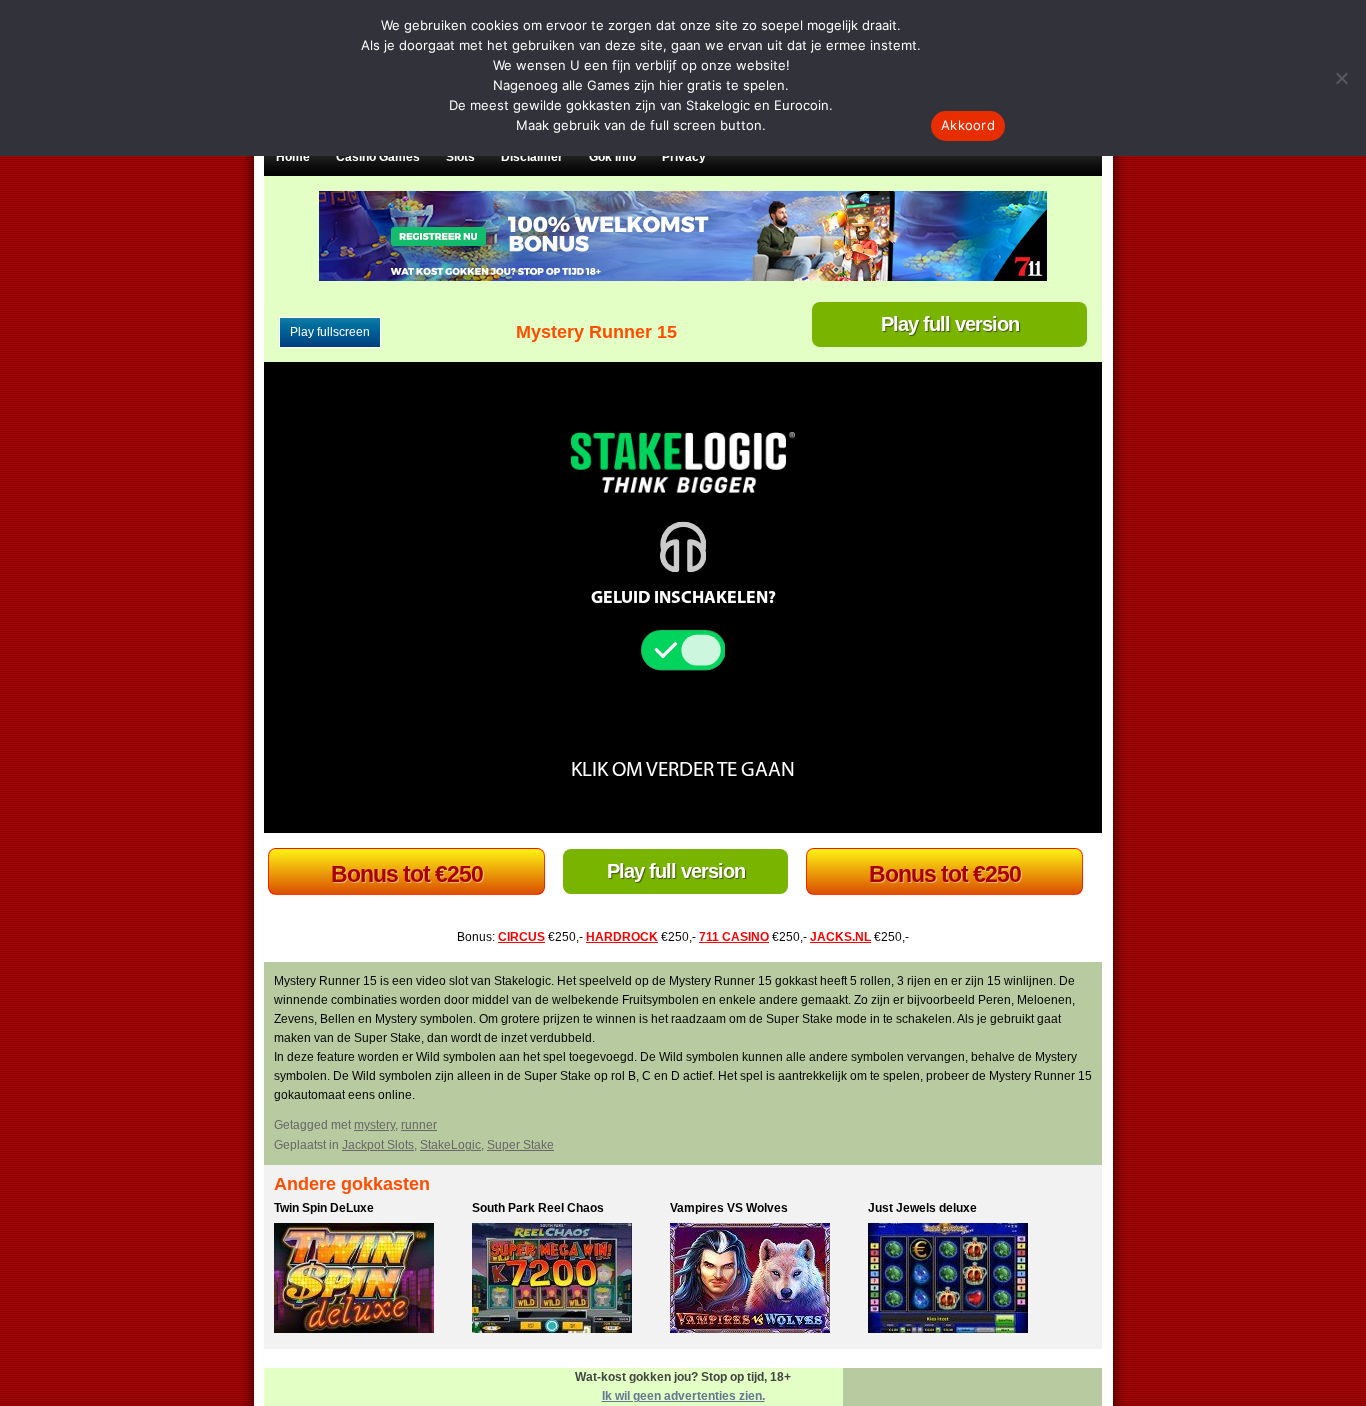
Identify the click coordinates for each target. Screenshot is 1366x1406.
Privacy (684, 157)
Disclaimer (532, 157)
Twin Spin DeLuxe (324, 1208)
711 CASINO (734, 937)
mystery (374, 1125)
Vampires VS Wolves (729, 1208)
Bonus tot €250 (407, 874)
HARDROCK (622, 937)
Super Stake (520, 1145)
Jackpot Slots (378, 1145)
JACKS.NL (840, 937)
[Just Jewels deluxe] (962, 1281)
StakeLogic (450, 1145)
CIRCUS (521, 937)
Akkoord (968, 125)
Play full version (950, 324)
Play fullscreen (330, 332)
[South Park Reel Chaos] (566, 1281)
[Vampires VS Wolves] (764, 1281)
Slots (460, 157)
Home (293, 157)
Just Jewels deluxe (922, 1208)
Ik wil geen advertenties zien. (683, 1396)
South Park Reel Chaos (538, 1208)
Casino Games (378, 157)
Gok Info (612, 157)
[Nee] (1341, 78)
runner (419, 1125)
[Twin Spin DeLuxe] (368, 1281)
